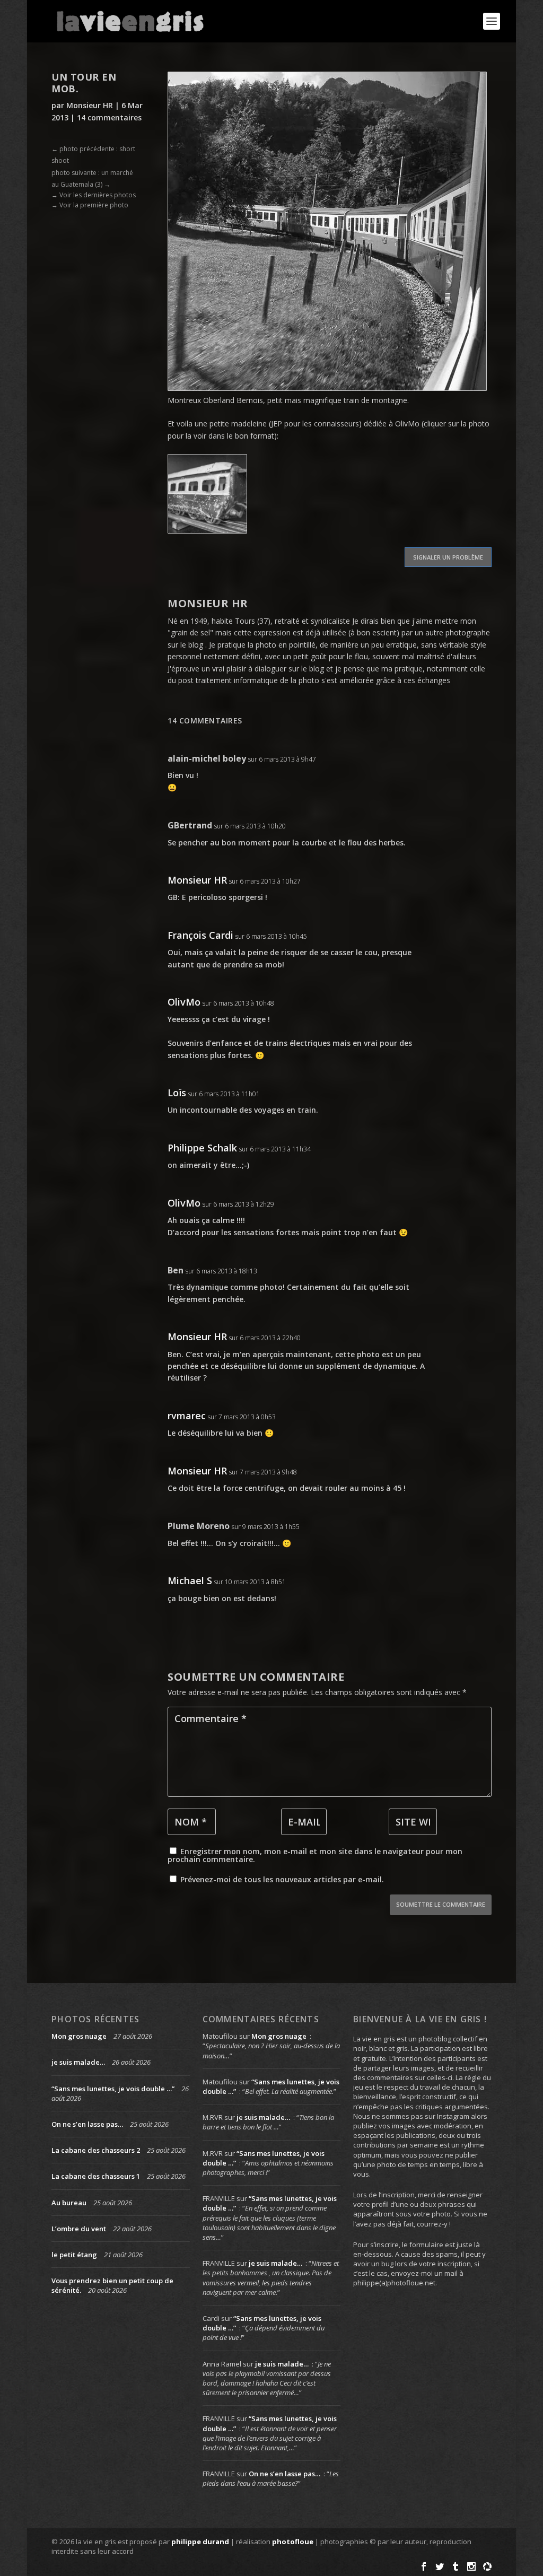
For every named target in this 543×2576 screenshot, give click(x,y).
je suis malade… (78, 2062)
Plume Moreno (199, 1526)
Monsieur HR (90, 105)
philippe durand (200, 2542)
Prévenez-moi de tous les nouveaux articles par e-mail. (282, 1879)
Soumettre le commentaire (441, 1904)
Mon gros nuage (79, 2036)
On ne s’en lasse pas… (87, 2124)
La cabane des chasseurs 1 (96, 2176)
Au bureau (69, 2203)
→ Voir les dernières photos (94, 195)
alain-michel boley (207, 758)
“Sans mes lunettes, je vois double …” (113, 2089)
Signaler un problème (448, 557)
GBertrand (190, 825)
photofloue (293, 2542)
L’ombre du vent (79, 2229)
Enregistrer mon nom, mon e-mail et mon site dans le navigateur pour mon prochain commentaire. (315, 1855)
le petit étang (74, 2255)
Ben (176, 1270)
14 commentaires (109, 117)
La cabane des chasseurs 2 (96, 2150)
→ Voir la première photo (90, 205)
